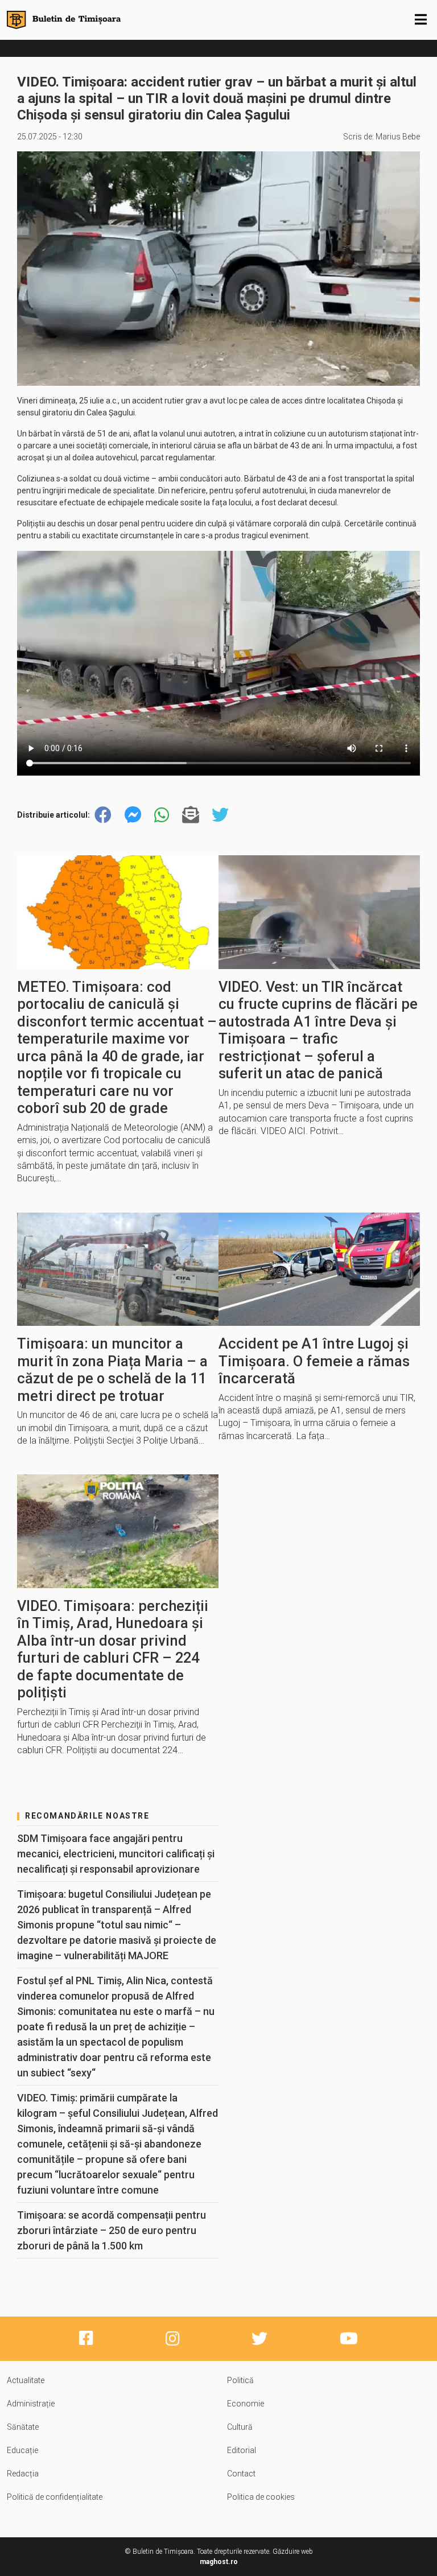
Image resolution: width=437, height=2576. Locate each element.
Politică (240, 2380)
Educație (22, 2450)
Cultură (240, 2427)
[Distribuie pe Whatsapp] (162, 815)
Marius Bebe (398, 137)
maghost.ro (219, 2562)
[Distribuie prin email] (191, 815)
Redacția (23, 2474)
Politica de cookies (261, 2497)
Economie (246, 2404)
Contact (241, 2474)
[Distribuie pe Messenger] (133, 815)
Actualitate (26, 2380)
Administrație (31, 2404)
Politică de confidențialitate (55, 2497)
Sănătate (23, 2427)
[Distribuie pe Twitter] (220, 815)
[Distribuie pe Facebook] (103, 815)
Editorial (242, 2450)
